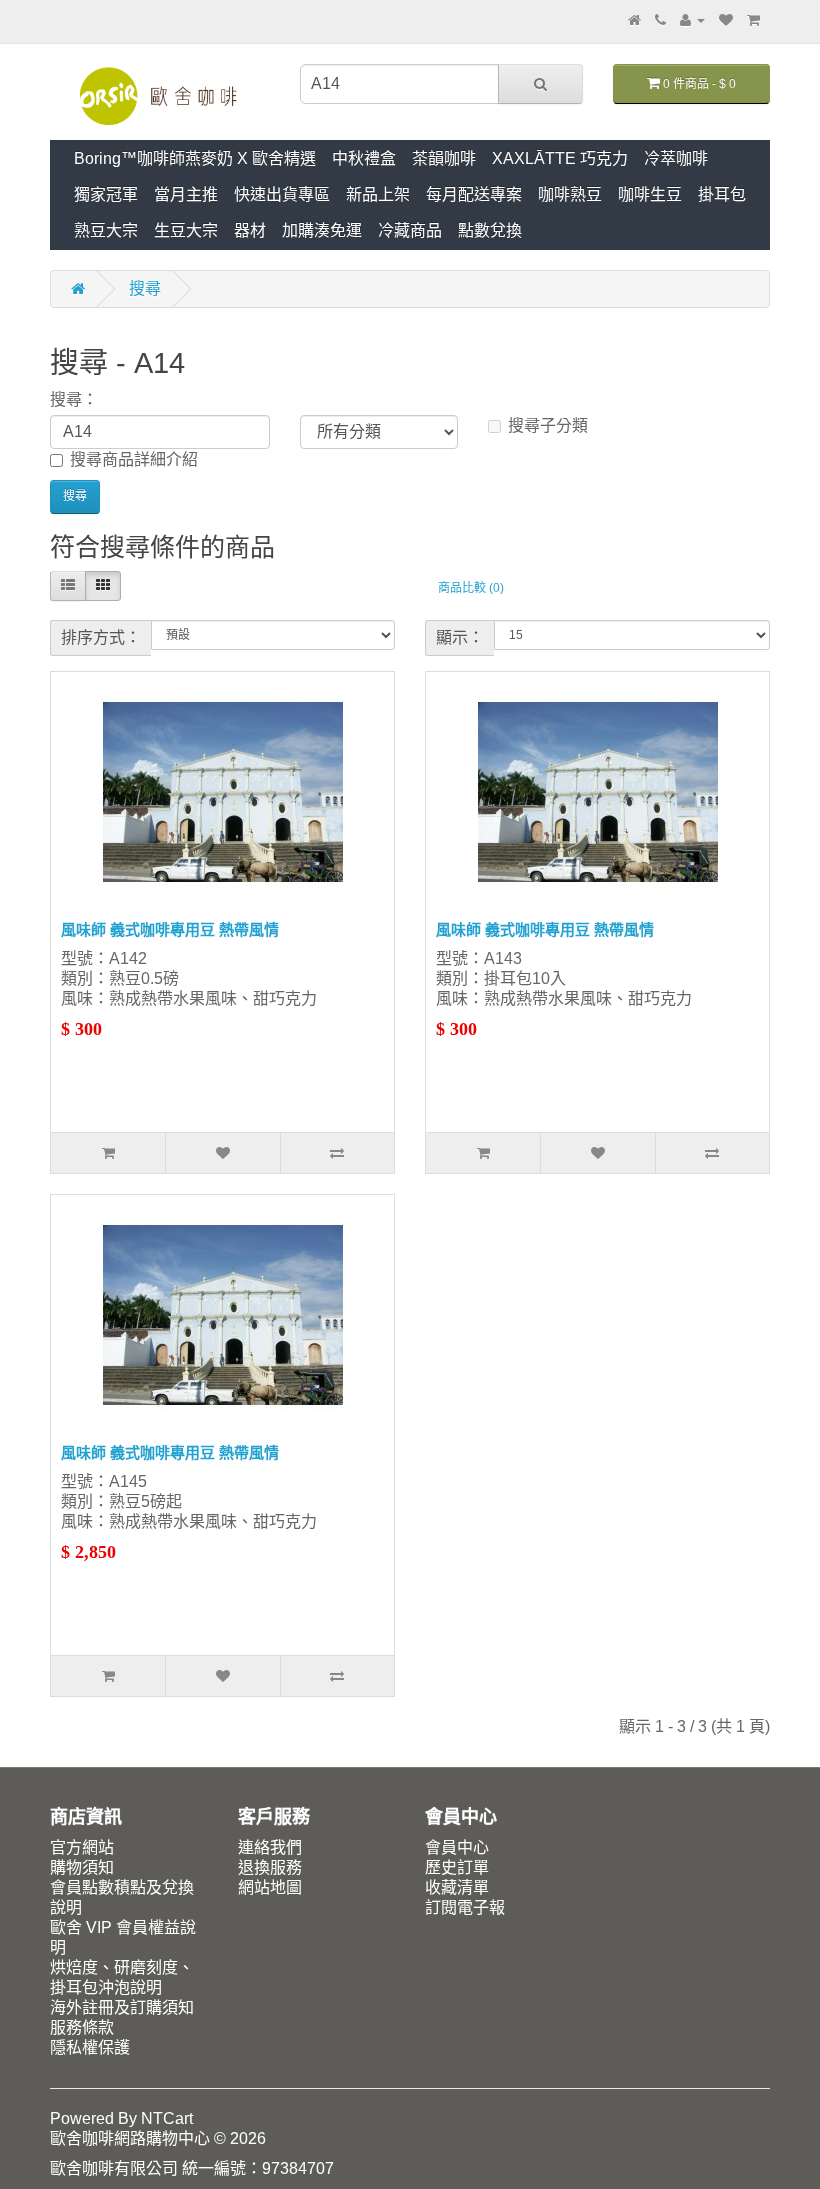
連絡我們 (270, 1847)
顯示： (460, 637)
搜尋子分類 (548, 425)
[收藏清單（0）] (726, 19)
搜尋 (145, 288)
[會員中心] (692, 19)
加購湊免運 (322, 230)
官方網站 (82, 1847)
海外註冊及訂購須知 (122, 2007)
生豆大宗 (186, 230)
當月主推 (186, 194)
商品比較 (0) (471, 588)
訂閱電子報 (465, 1907)
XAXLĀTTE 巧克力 (560, 158)
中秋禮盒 (364, 158)
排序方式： (101, 637)
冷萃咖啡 (676, 158)
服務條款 (82, 2027)
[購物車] (753, 19)
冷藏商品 (410, 230)
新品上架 (378, 194)
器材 (250, 230)
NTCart (167, 2118)
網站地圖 (270, 1887)
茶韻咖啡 (444, 158)
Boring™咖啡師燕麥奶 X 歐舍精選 (195, 158)
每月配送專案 (474, 194)
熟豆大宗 (106, 230)
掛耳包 (722, 194)
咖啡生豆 (650, 194)
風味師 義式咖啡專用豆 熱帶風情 (170, 929)
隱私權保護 (90, 2047)
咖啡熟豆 (570, 194)
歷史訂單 (457, 1867)
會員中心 (457, 1847)
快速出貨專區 (282, 194)
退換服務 (270, 1867)
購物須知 (82, 1867)
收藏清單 (457, 1887)
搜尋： (74, 399)
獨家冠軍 (106, 194)
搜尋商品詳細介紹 (134, 459)
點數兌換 (490, 230)
